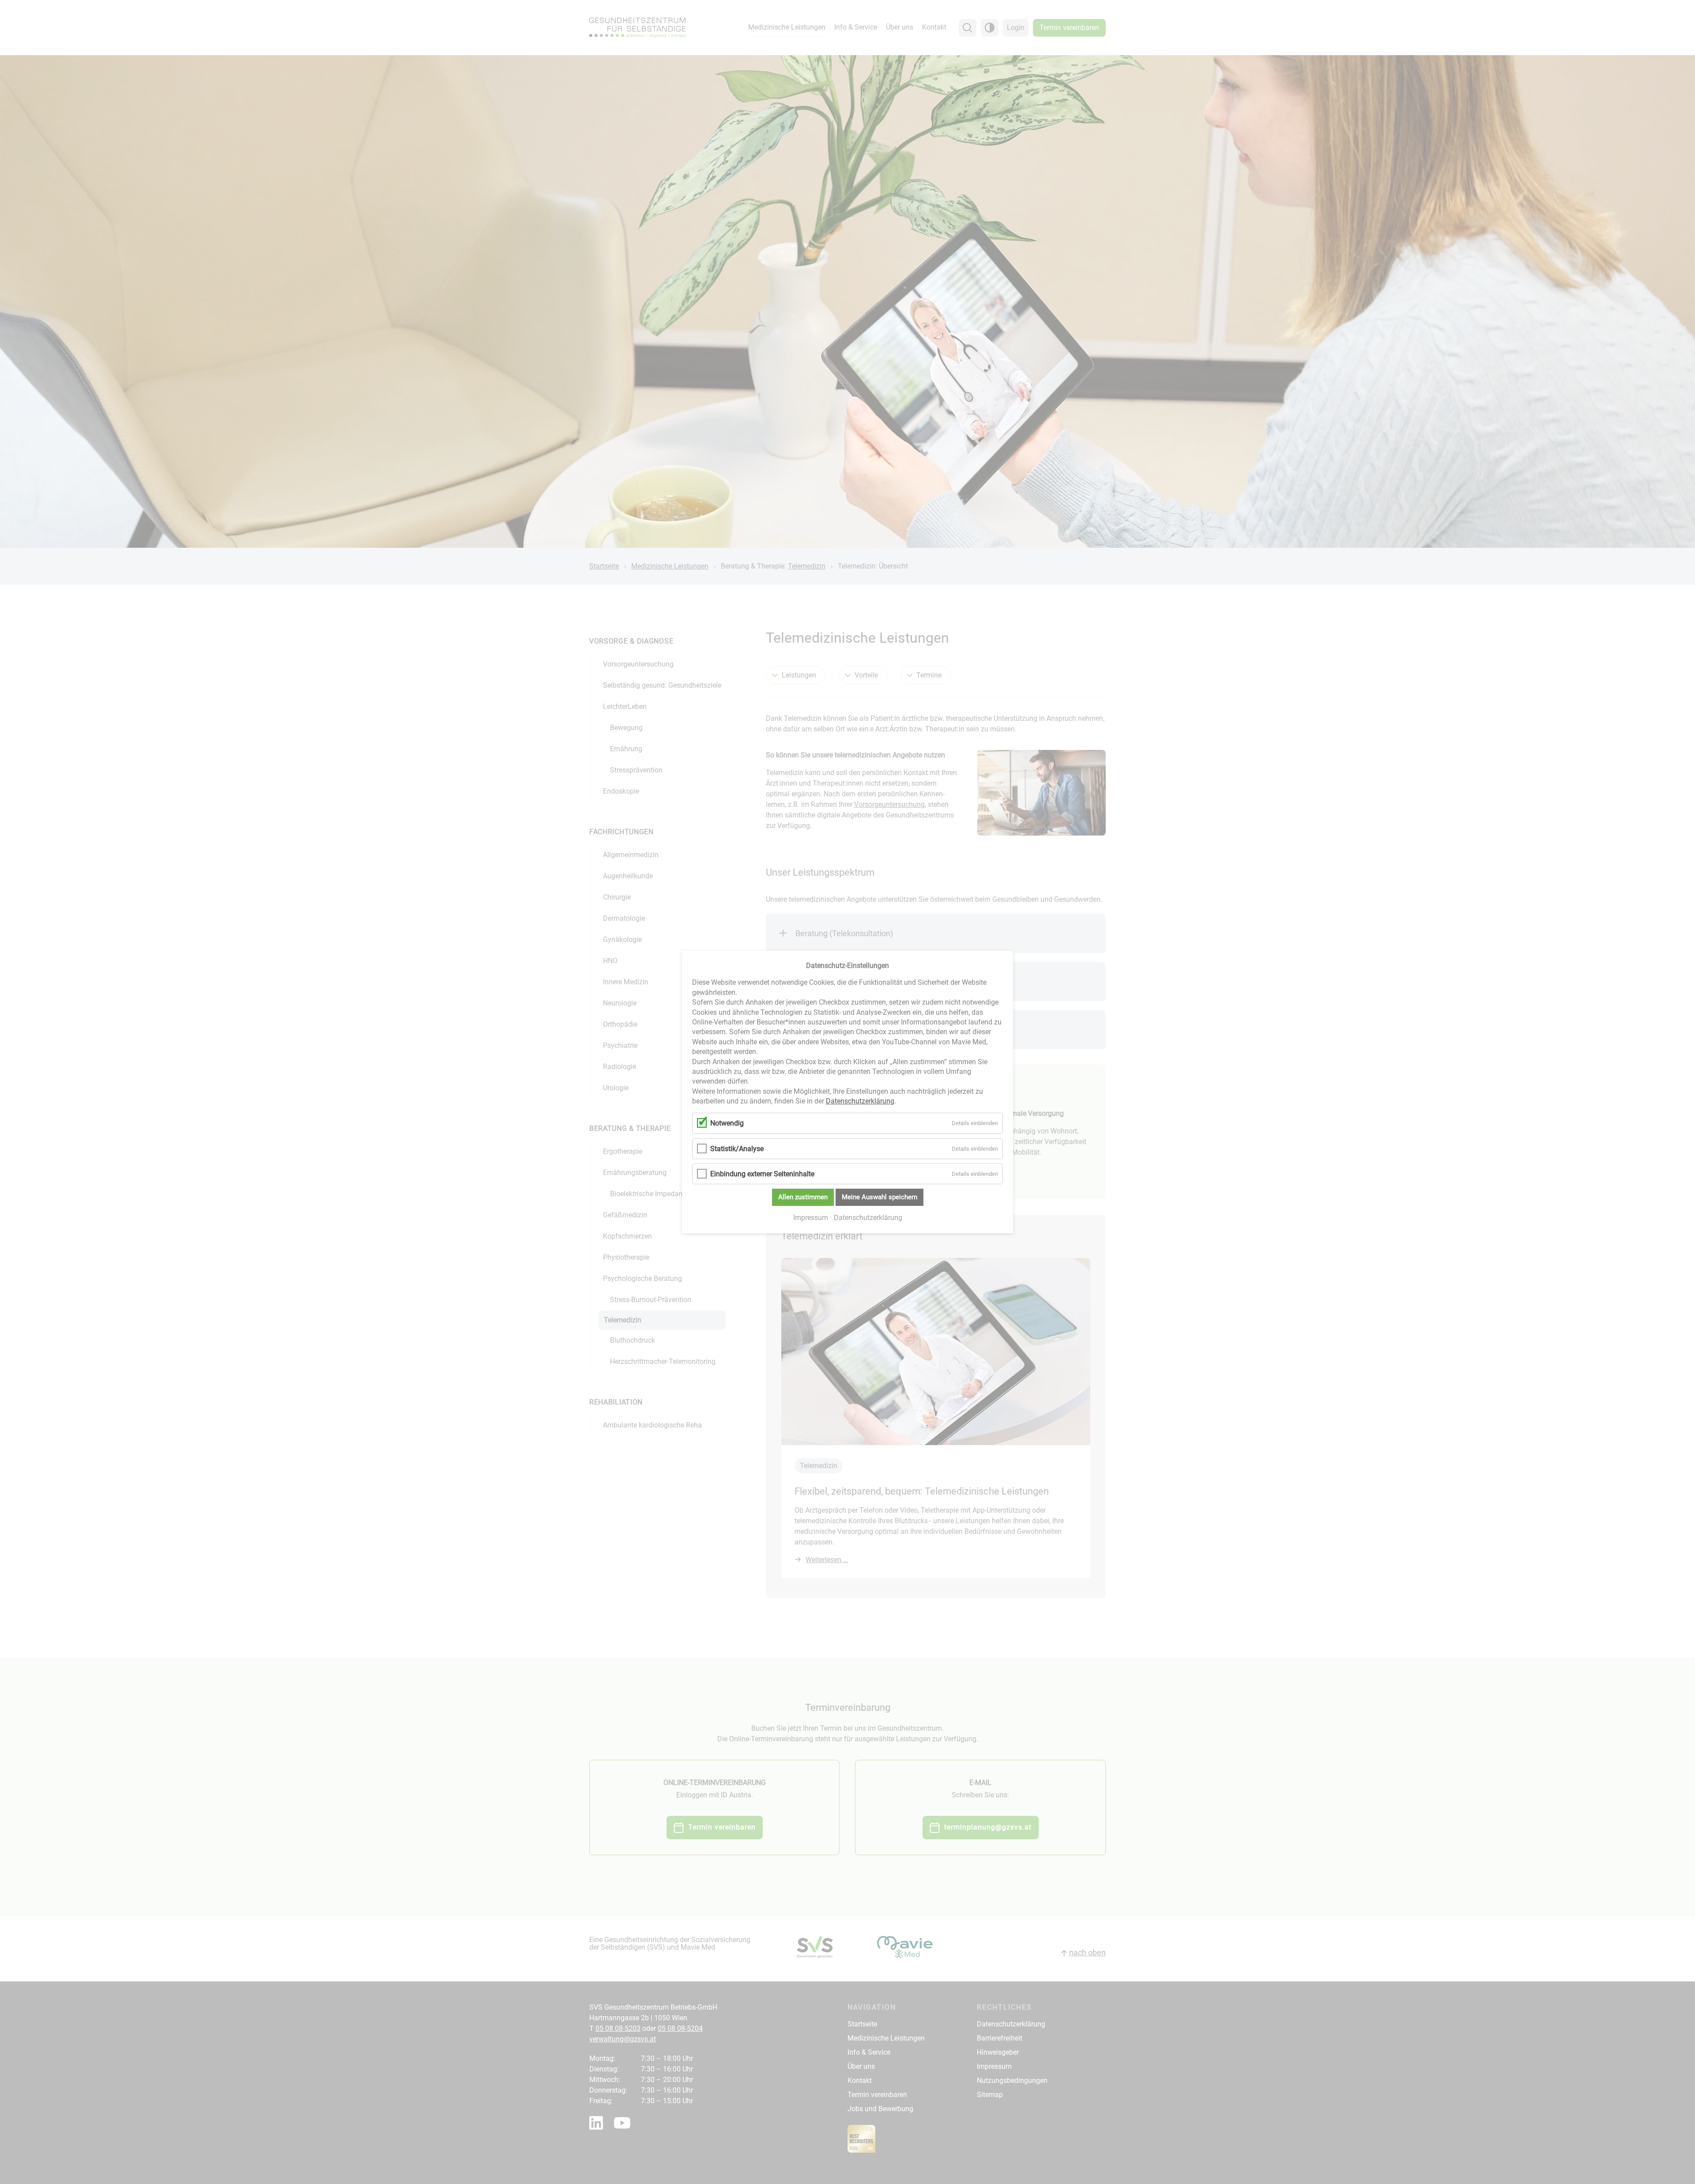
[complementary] (847, 1092)
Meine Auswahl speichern (880, 1197)
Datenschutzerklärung (860, 1101)
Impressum (811, 1218)
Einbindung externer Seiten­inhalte (762, 1174)
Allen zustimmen (803, 1197)
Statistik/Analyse (737, 1149)
